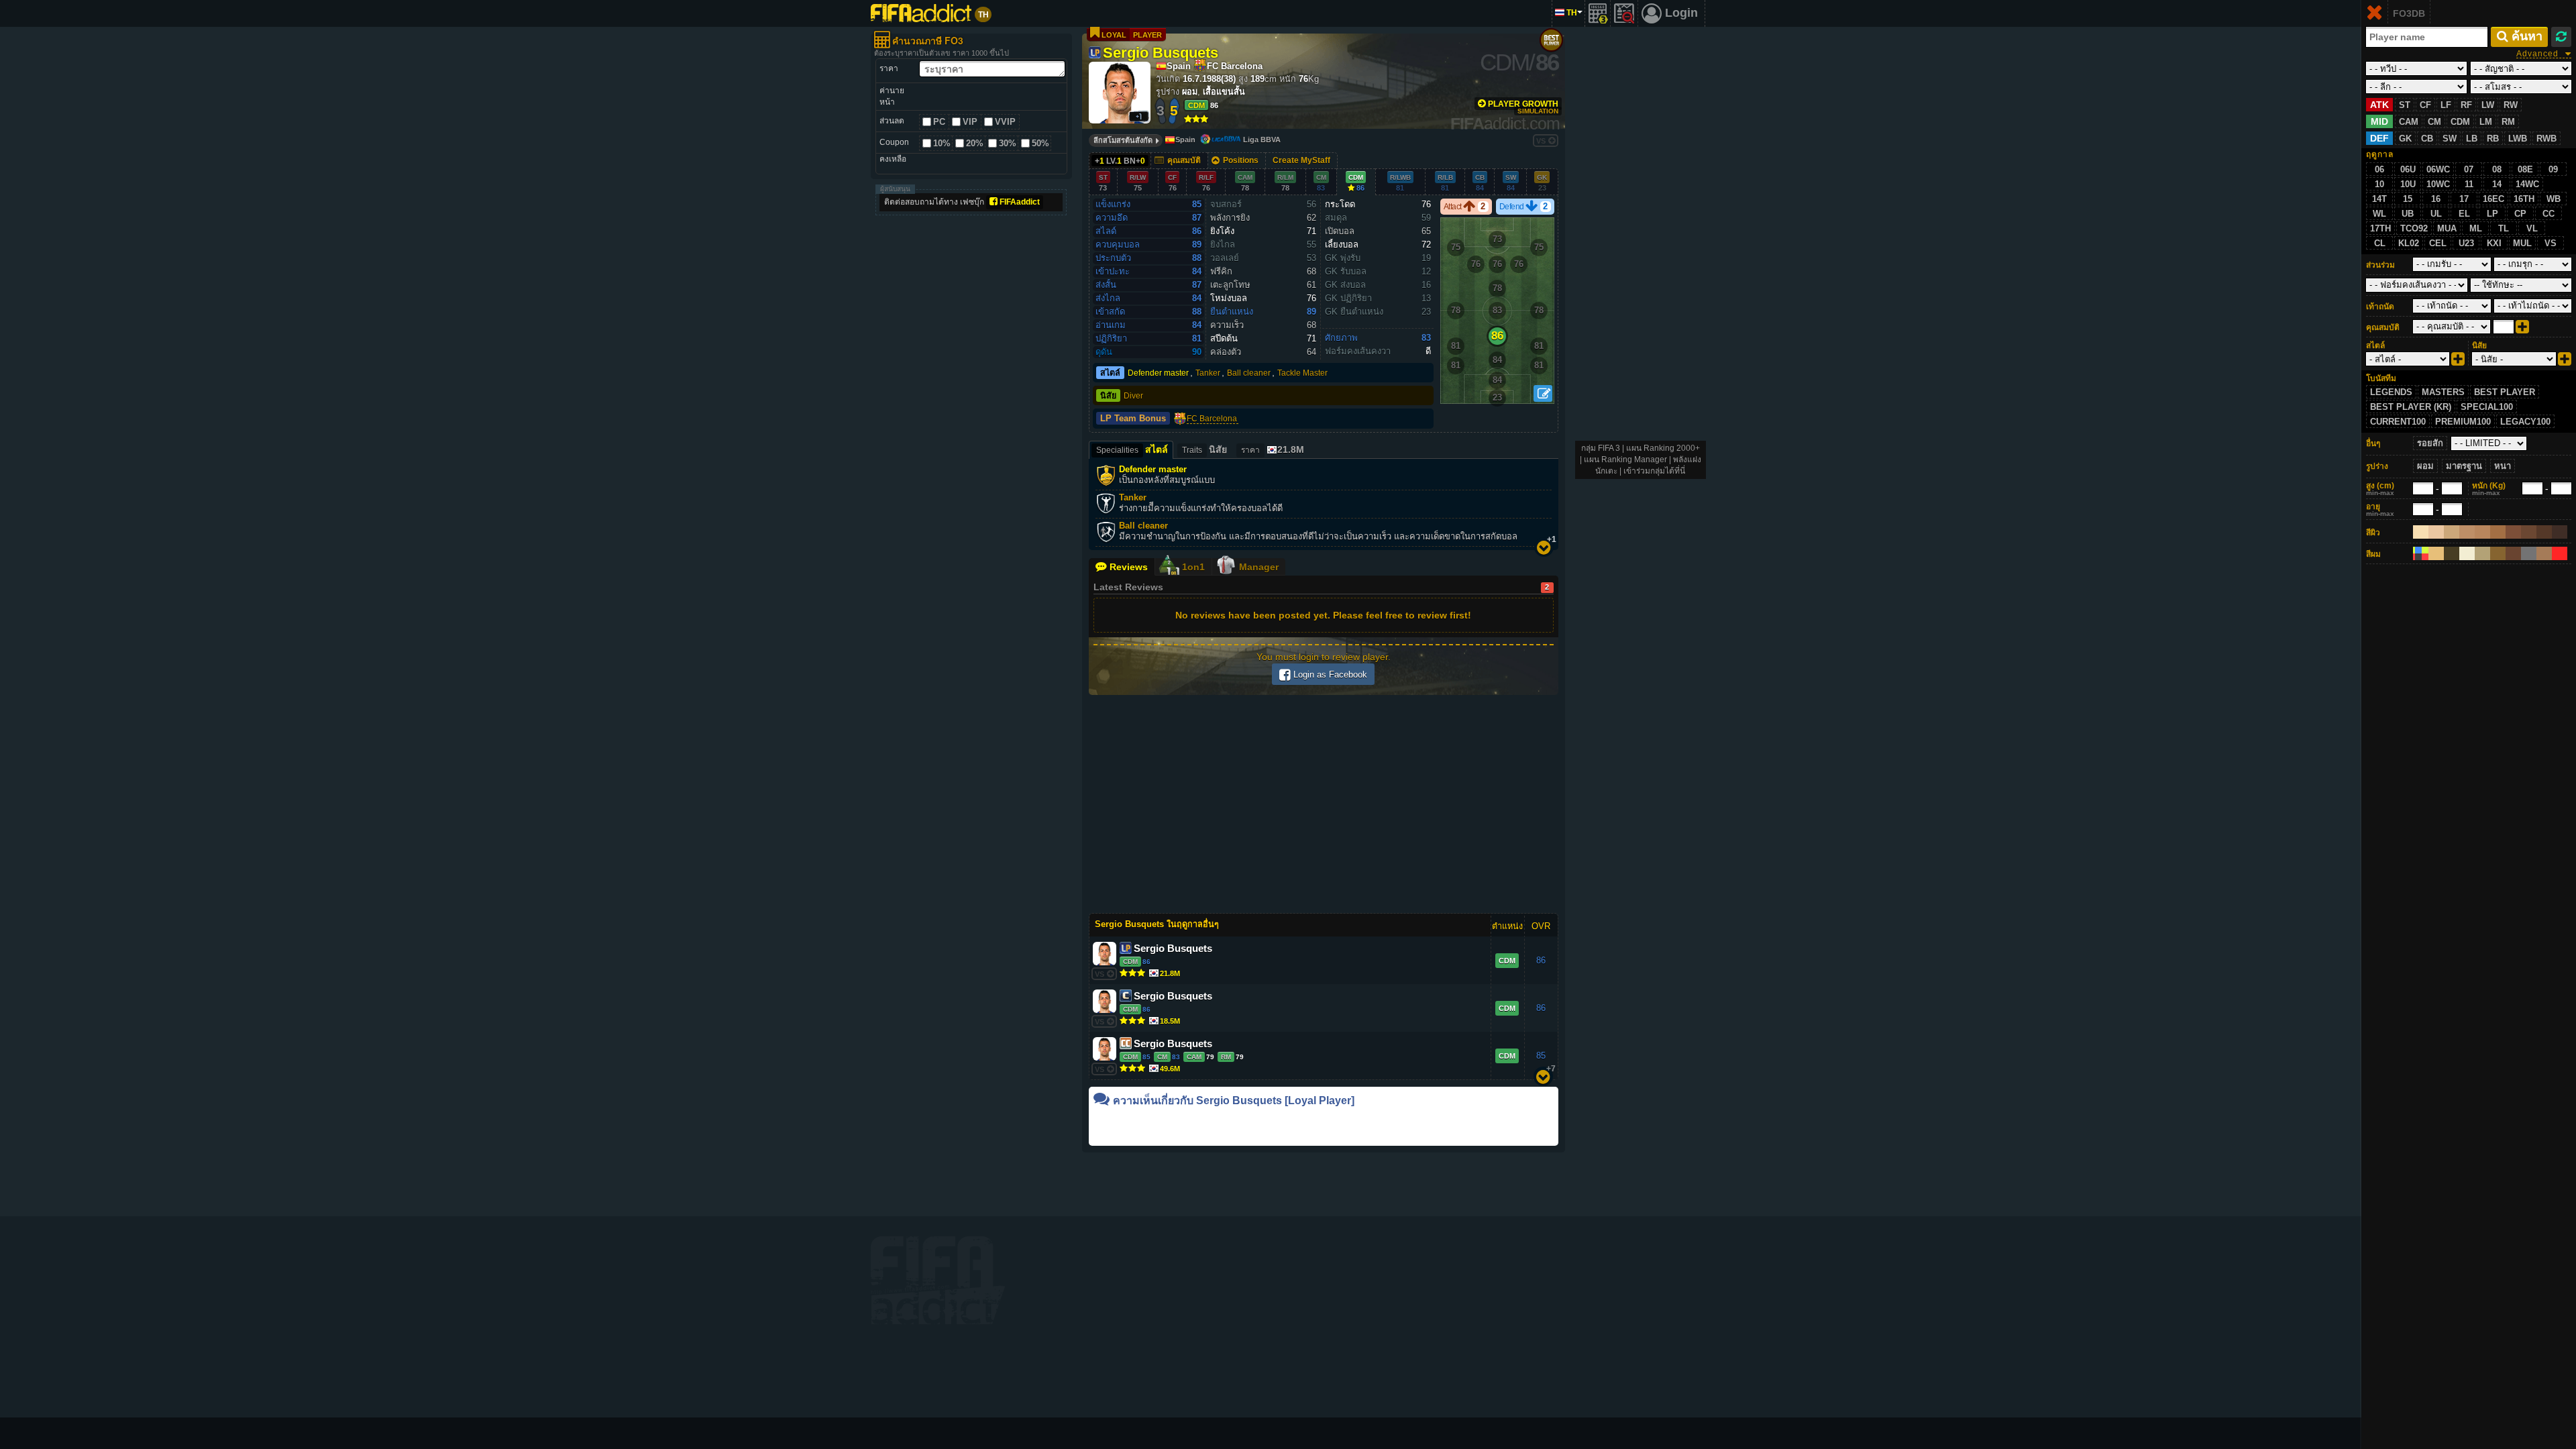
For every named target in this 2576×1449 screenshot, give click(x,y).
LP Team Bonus (1133, 419)
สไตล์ (1110, 373)
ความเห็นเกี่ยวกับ (1234, 1101)
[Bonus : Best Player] (1551, 40)
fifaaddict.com (938, 1280)
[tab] (1272, 450)
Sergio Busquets (1161, 52)
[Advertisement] (971, 423)
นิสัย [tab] (1204, 449)
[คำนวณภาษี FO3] (1598, 13)
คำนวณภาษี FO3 (928, 40)
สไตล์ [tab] (1132, 449)
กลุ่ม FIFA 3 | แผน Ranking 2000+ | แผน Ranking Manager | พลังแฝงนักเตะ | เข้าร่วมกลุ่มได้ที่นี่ (1641, 460)
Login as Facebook (1329, 675)
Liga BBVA (1262, 140)
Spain (1185, 140)
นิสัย (1108, 396)
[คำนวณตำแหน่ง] (1543, 393)
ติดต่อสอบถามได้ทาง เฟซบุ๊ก (962, 202)
